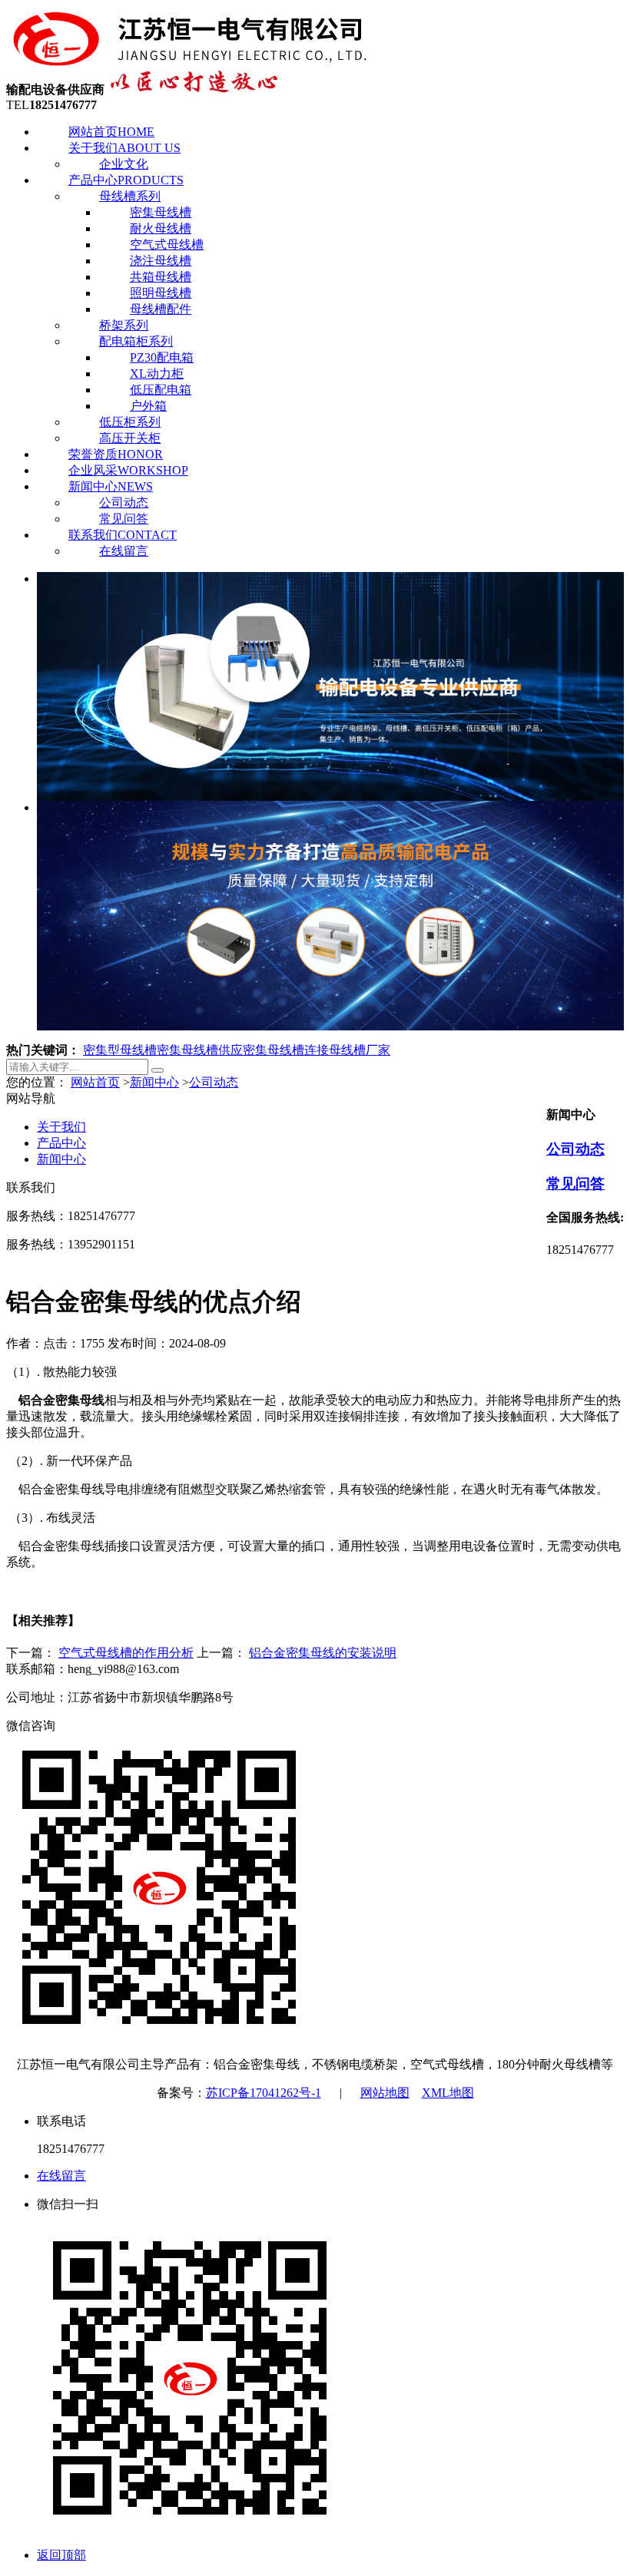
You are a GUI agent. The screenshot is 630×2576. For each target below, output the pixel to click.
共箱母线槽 (161, 277)
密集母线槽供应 (200, 1050)
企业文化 (124, 164)
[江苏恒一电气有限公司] (191, 63)
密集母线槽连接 (286, 1050)
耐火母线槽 (161, 228)
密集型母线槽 (120, 1050)
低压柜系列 (130, 422)
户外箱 (148, 406)
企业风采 (128, 470)
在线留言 (124, 551)
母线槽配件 (161, 309)
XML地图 (448, 2093)
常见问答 (124, 519)
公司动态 (124, 503)
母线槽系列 (130, 196)
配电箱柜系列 (136, 341)
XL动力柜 (157, 374)
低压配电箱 (161, 390)
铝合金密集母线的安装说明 (323, 1653)
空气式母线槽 (167, 245)
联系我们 (123, 535)
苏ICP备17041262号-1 (264, 2093)
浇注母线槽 (161, 261)
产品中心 (126, 180)
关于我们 (124, 148)
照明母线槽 (161, 293)
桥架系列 (124, 325)
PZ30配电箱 (162, 357)
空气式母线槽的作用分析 (126, 1653)
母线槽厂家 (360, 1050)
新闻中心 (111, 486)
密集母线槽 (161, 212)
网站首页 (111, 132)
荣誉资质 (116, 454)
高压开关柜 (130, 438)
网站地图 (385, 2093)
